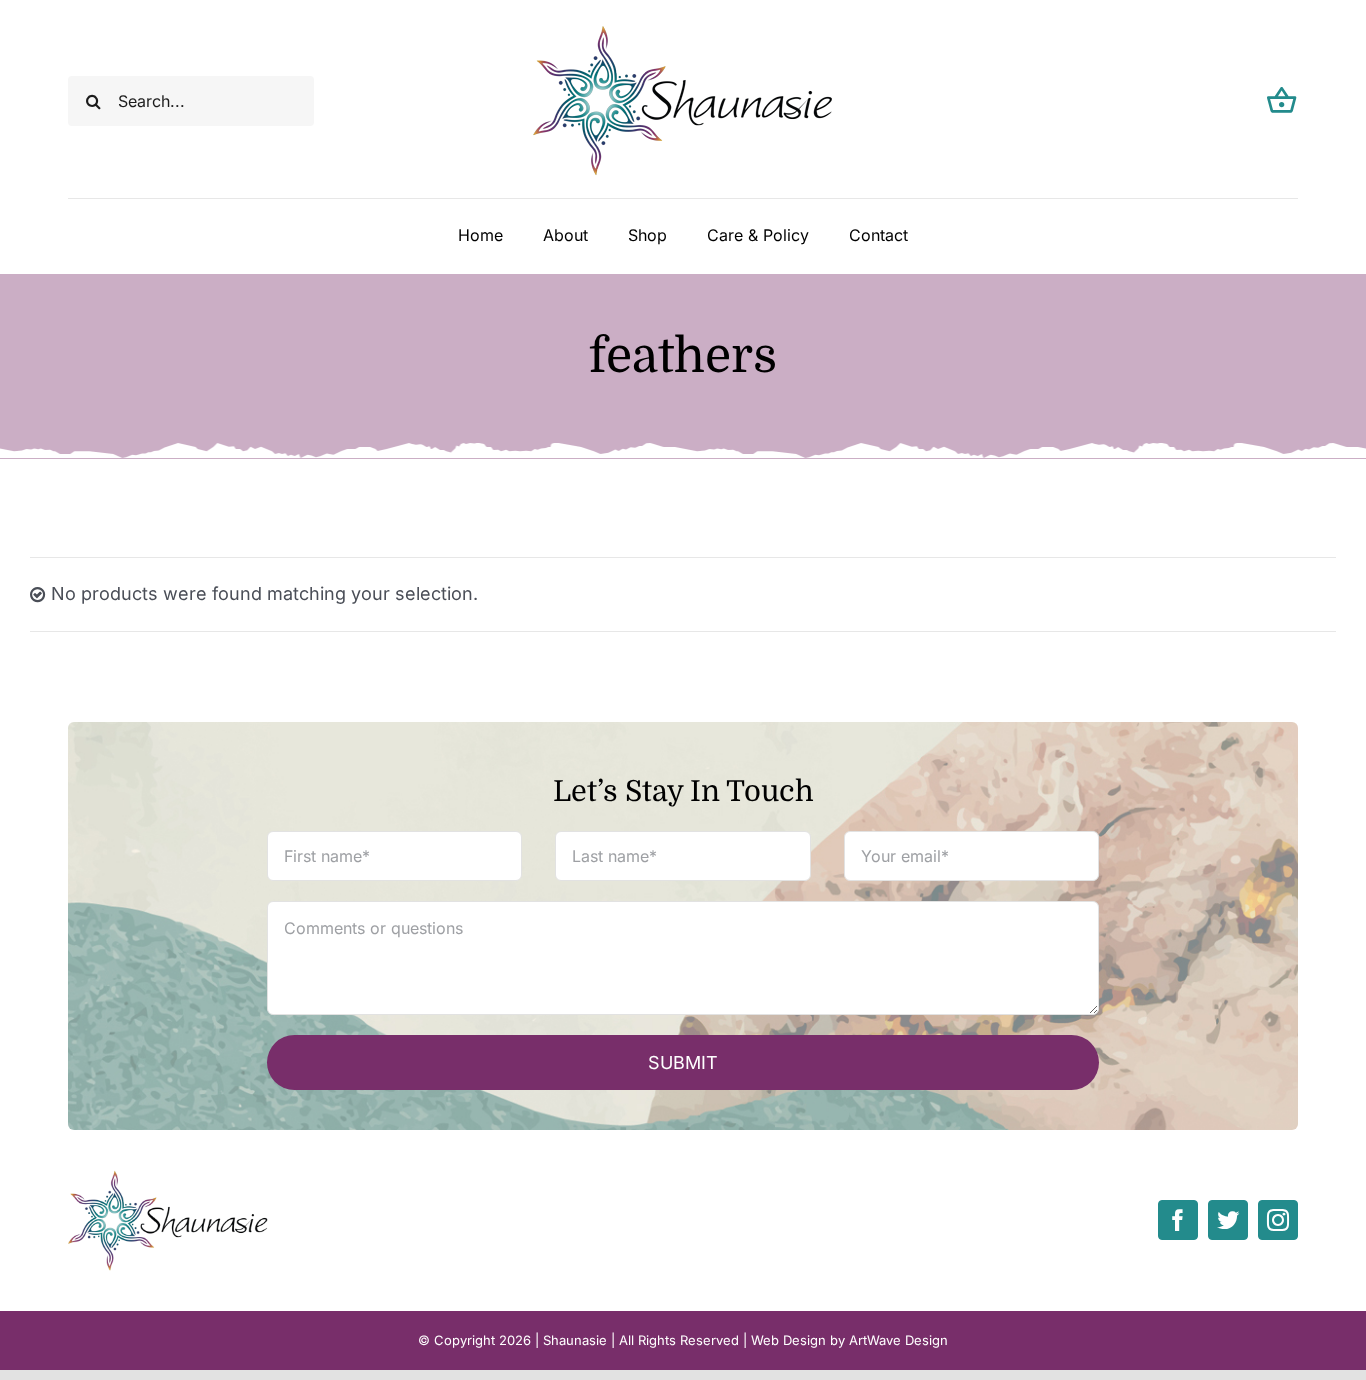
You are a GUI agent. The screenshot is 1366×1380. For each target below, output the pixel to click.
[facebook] (1178, 1220)
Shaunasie (575, 1340)
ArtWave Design (898, 1340)
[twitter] (1228, 1220)
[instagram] (1278, 1220)
